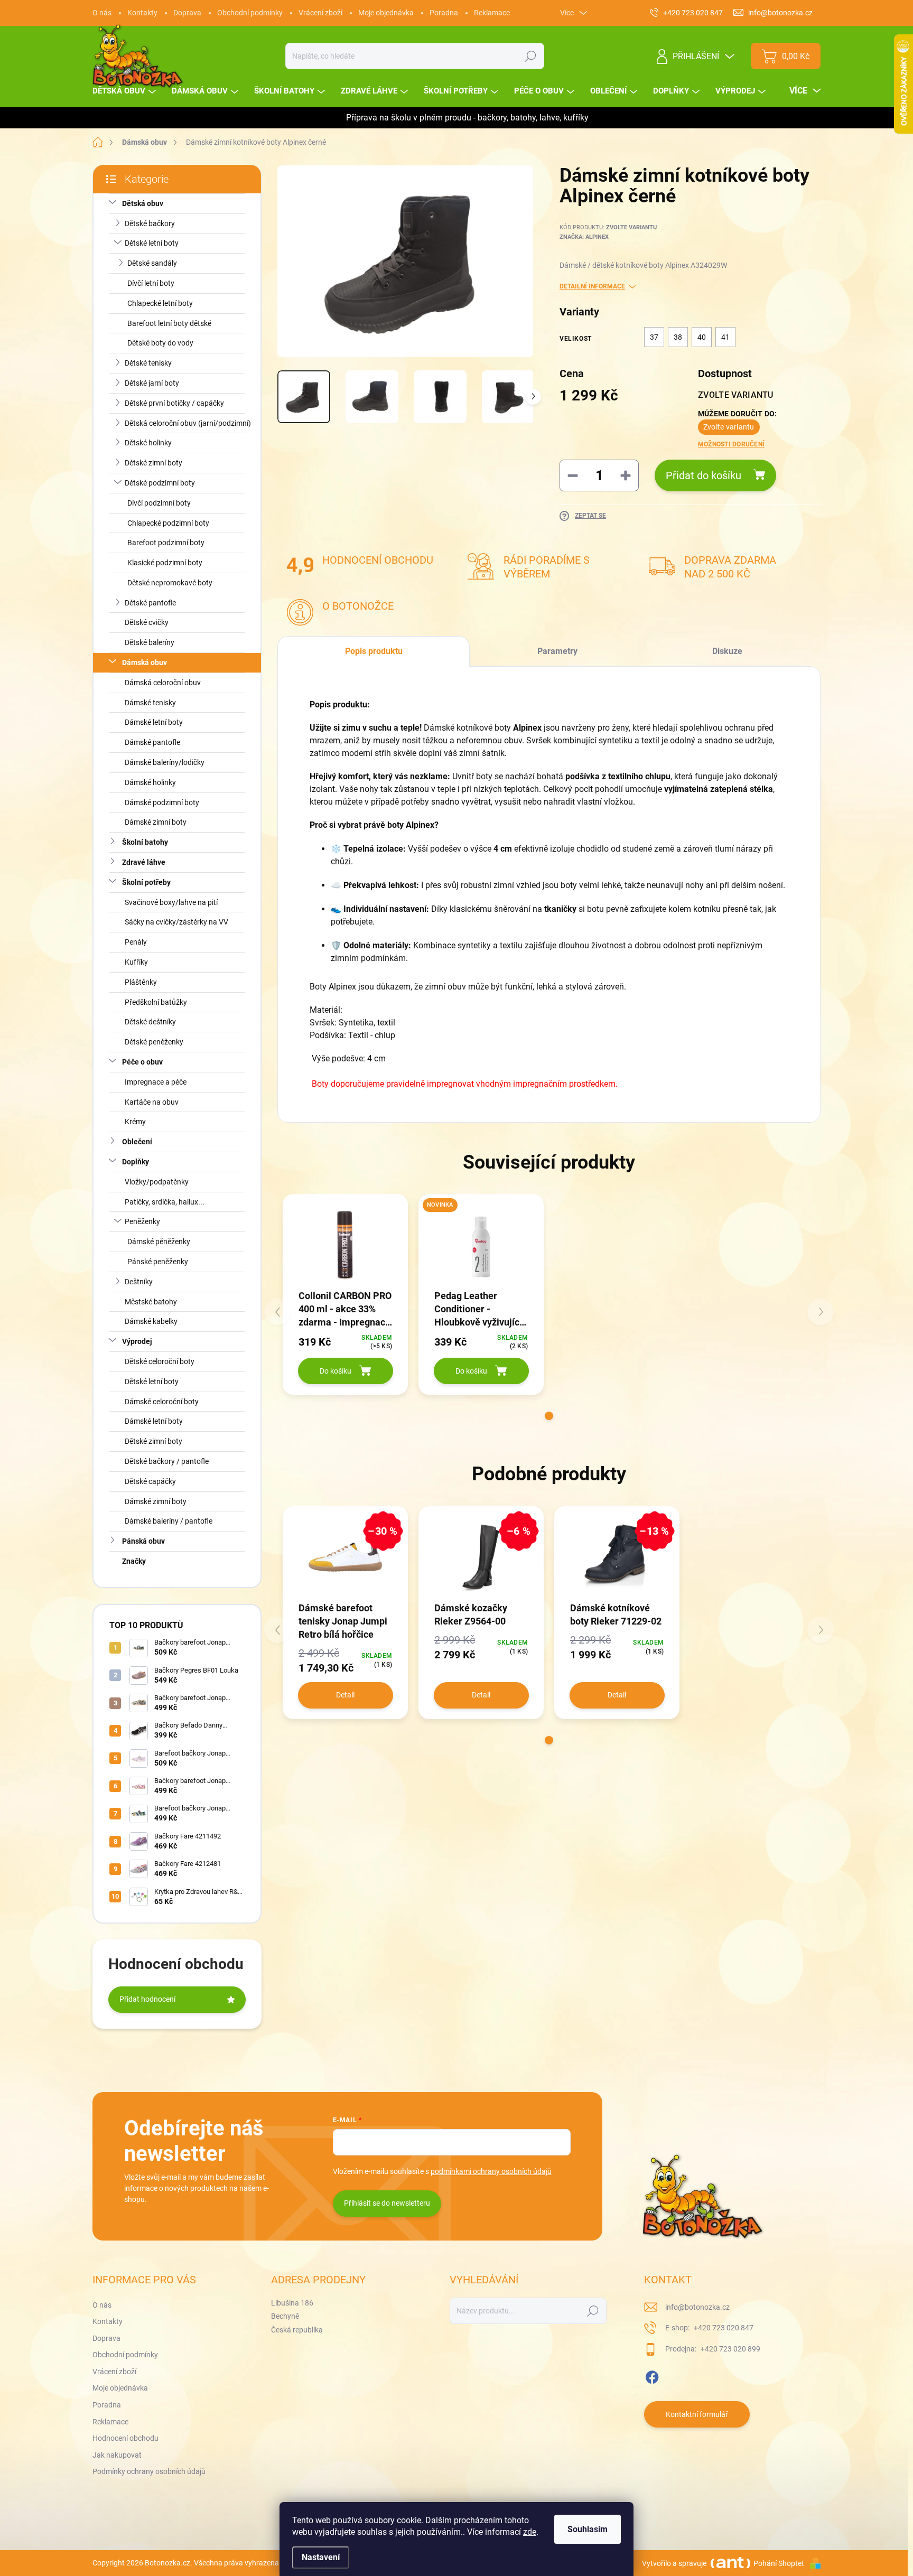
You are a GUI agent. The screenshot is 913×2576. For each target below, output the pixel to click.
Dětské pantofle (150, 603)
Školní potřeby (146, 882)
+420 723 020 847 (723, 2328)
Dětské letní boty (152, 243)
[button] (549, 1416)
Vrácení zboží (320, 13)
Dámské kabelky (151, 1321)
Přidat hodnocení (147, 1999)
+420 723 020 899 (730, 2349)
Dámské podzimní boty (162, 802)
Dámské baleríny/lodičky (165, 762)
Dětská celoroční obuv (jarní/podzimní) (188, 423)
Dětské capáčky (150, 1481)
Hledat (531, 56)
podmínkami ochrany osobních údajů (491, 2171)
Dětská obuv (143, 203)
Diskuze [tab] (727, 651)
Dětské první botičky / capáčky (174, 403)
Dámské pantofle (152, 742)
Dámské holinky (150, 782)
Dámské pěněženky (159, 1242)
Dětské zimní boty (153, 463)
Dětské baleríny (150, 642)
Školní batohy (145, 842)
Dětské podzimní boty (160, 483)
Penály (136, 942)
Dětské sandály (152, 263)
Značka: (584, 237)
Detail (345, 1695)
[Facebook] (652, 2375)
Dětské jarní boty (152, 383)
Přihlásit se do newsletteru (387, 2203)
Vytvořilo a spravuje (674, 2563)
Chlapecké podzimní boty (168, 523)
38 (678, 337)
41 (725, 337)
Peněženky (142, 1221)
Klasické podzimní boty (165, 563)
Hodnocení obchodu (125, 2438)
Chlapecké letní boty (160, 303)
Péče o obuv (142, 1062)
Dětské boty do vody (160, 343)
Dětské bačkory (150, 223)
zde (530, 2532)
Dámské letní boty (154, 722)
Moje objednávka (386, 13)
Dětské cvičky (147, 622)
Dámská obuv (145, 662)
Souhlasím (588, 2529)
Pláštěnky (141, 982)
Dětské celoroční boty (160, 1361)
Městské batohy (151, 1302)
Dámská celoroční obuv (163, 683)
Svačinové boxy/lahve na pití (171, 902)
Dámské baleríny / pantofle (169, 1521)
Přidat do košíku (704, 475)
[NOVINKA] (481, 1245)
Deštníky (139, 1282)
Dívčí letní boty (151, 283)
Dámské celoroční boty (162, 1402)
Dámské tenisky (150, 703)
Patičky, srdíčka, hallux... (165, 1202)
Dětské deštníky (150, 1022)
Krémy (135, 1122)
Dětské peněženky (154, 1042)
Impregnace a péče (156, 1082)
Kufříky (136, 962)
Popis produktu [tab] (374, 651)
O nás (102, 13)
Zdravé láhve (144, 862)
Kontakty (142, 13)
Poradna (444, 13)
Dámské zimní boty (156, 822)
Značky (134, 1561)
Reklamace (492, 13)
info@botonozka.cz (697, 2307)
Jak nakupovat (117, 2455)
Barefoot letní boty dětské (169, 323)
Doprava (187, 13)
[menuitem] (125, 91)
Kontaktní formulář (697, 2414)
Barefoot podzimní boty (166, 543)
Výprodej (137, 1341)
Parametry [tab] (557, 651)
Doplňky (136, 1162)
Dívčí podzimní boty (159, 503)
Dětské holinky (148, 443)
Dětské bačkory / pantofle (167, 1461)
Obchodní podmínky (250, 13)
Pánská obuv (143, 1541)
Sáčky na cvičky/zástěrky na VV (176, 922)
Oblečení (137, 1142)
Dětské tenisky (148, 363)
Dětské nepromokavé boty (170, 583)
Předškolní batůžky (156, 1002)
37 (654, 337)
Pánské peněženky (158, 1262)
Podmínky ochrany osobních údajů (149, 2471)
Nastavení (321, 2557)
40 (702, 337)
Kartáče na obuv (152, 1102)
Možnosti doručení (731, 444)
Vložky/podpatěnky (157, 1182)
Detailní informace (592, 286)
